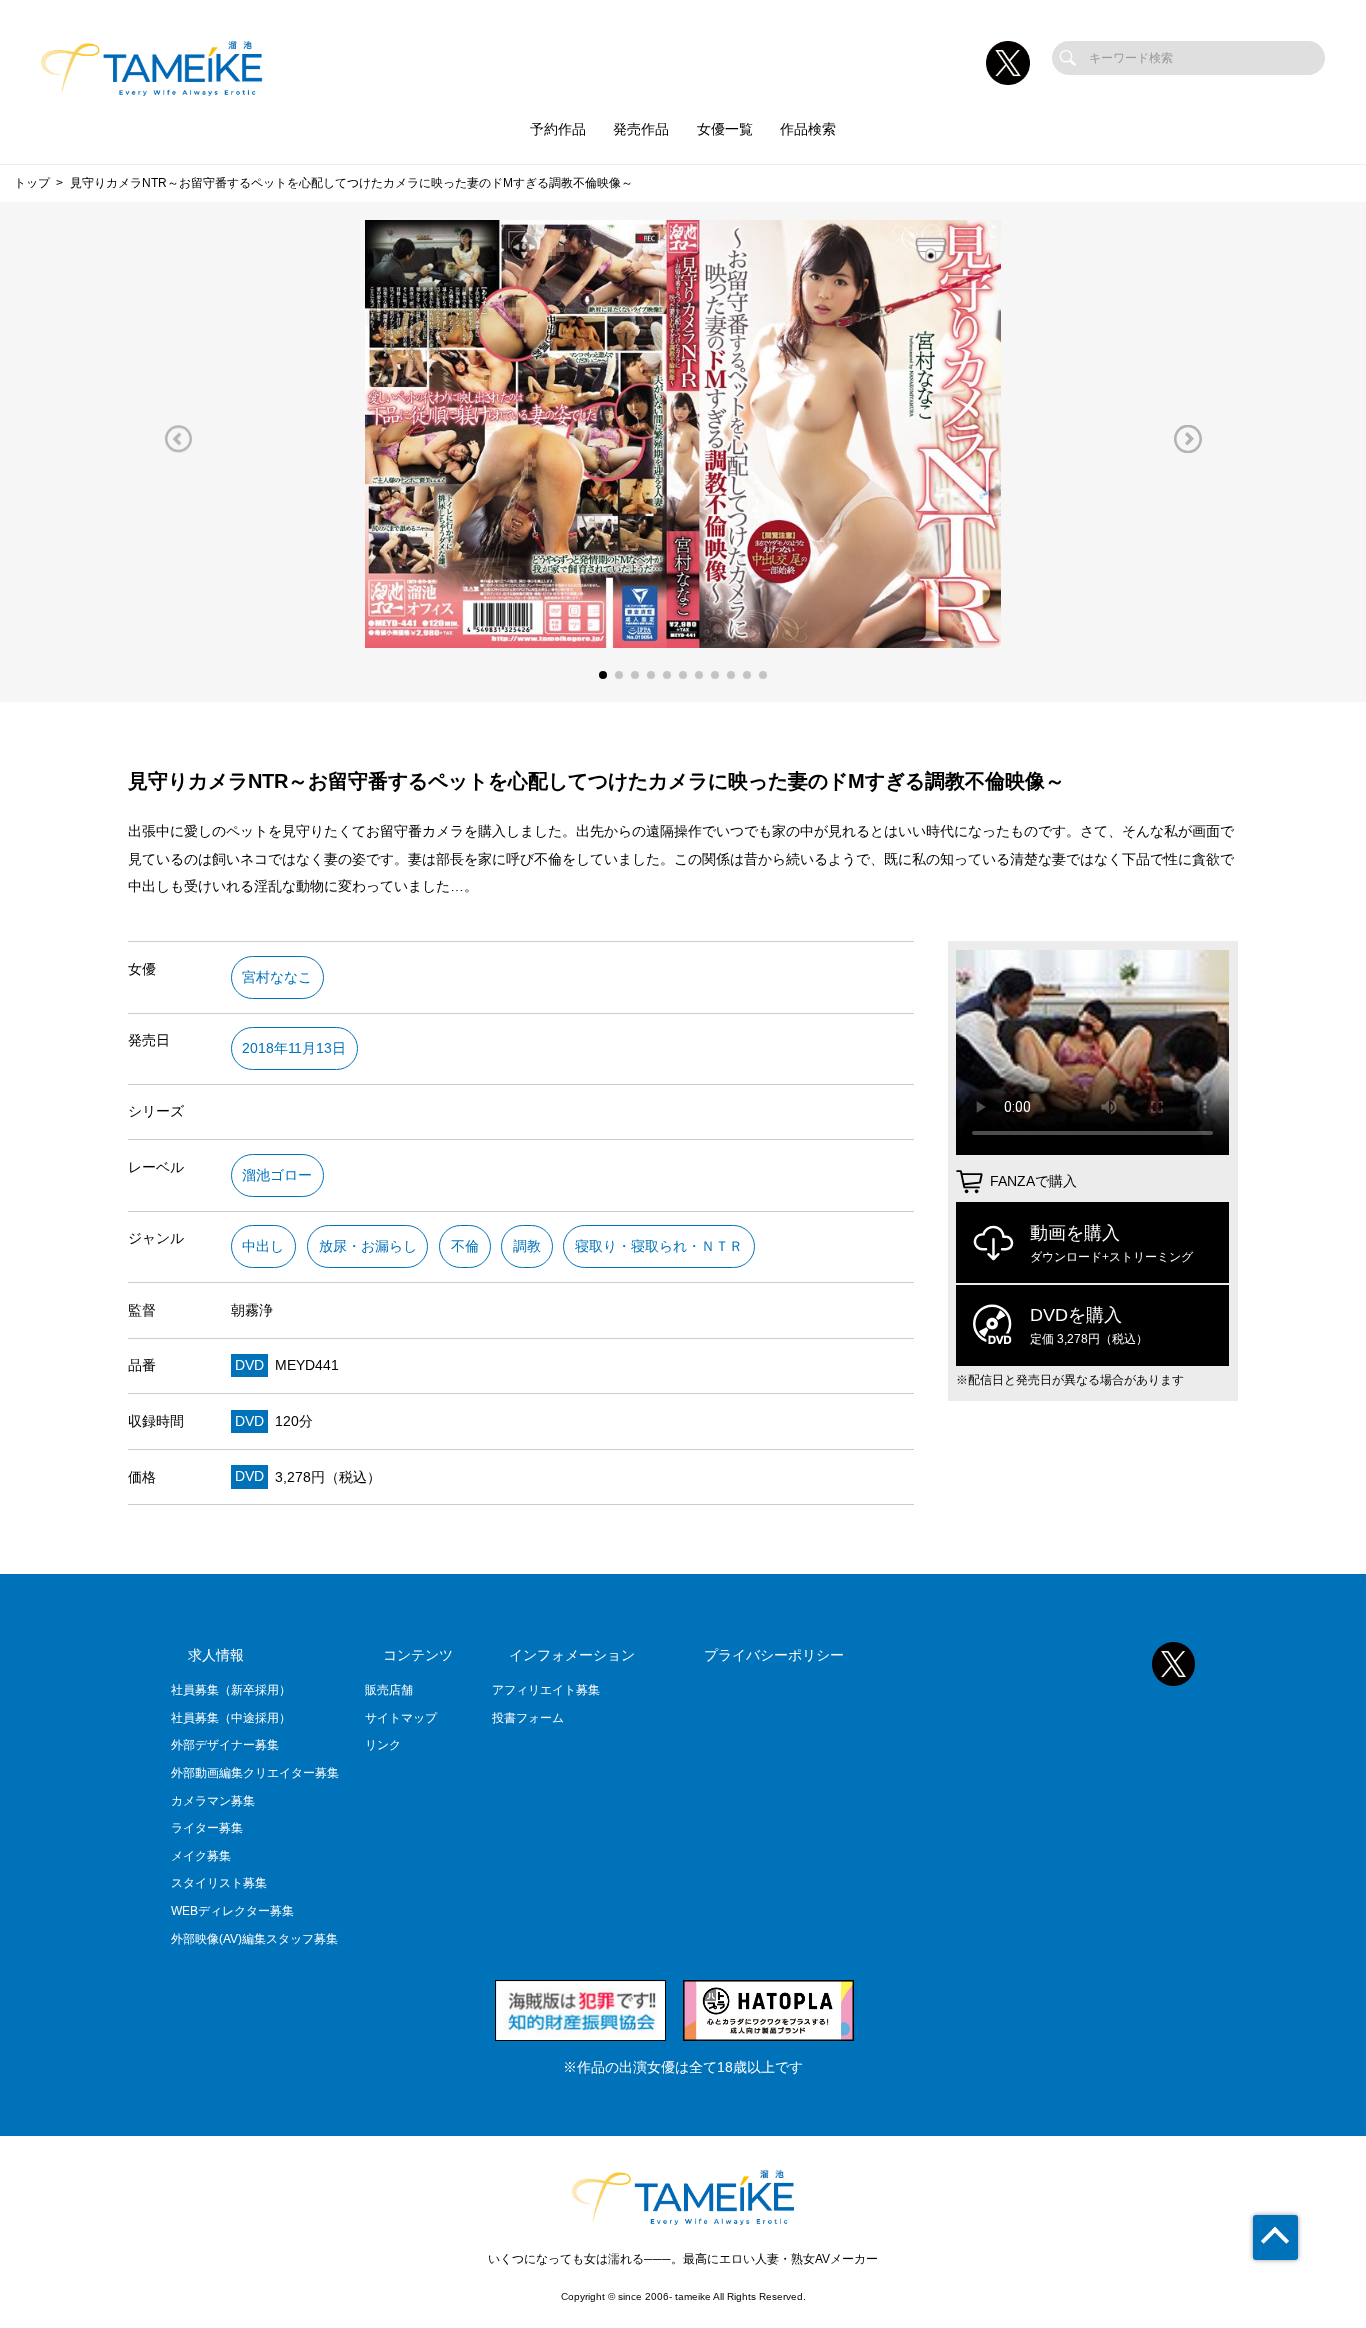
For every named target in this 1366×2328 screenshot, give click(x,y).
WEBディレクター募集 (232, 1911)
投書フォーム (528, 1718)
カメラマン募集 (213, 1801)
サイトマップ (401, 1718)
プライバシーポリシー (774, 1655)
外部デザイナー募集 (225, 1745)
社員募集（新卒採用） (231, 1690)
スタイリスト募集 (219, 1883)
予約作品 (558, 129)
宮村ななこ (277, 977)
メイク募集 (201, 1856)
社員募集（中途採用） (231, 1718)
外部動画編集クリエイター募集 (255, 1773)
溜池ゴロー (277, 1175)
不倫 (465, 1246)
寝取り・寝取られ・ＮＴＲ (659, 1246)
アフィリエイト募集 (546, 1690)
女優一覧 (725, 129)
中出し (263, 1246)
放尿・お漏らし (368, 1246)
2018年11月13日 (294, 1048)
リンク (383, 1745)
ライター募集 (207, 1828)
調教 (527, 1246)
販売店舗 (389, 1690)
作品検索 (808, 129)
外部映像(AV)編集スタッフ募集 (254, 1939)
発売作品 (641, 129)
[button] (178, 438)
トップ (32, 183)
